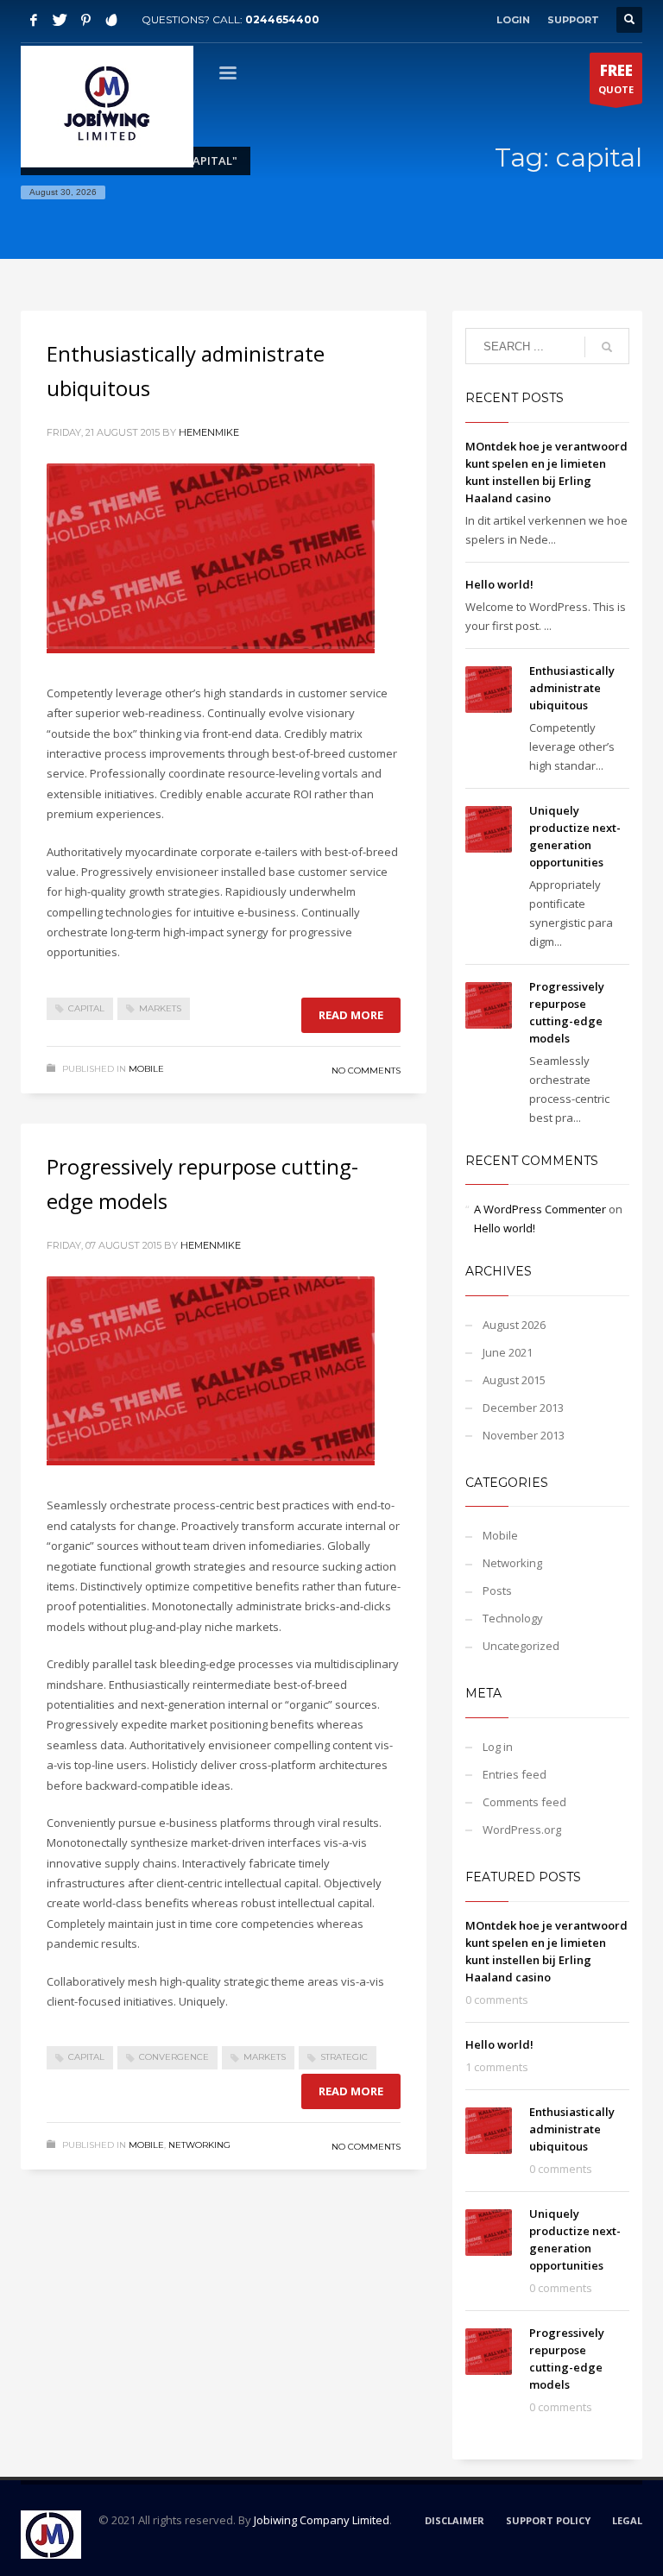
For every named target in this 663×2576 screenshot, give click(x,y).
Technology (513, 1618)
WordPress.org (522, 1830)
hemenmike (209, 432)
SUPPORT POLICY (548, 2520)
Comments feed (524, 1802)
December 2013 (523, 1408)
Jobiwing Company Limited (322, 2520)
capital (86, 1008)
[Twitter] (60, 20)
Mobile (146, 1069)
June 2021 (508, 1352)
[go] (607, 347)
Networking (199, 2145)
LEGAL (627, 2520)
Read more (351, 1015)
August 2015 (514, 1380)
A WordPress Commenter (540, 1209)
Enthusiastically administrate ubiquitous (572, 688)
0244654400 (282, 19)
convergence (174, 2057)
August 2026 (514, 1325)
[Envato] (111, 20)
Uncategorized (521, 1646)
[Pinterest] (85, 20)
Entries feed (515, 1774)
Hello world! (499, 584)
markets (160, 1008)
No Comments (366, 1071)
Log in (498, 1747)
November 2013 (524, 1435)
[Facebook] (34, 20)
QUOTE (616, 78)
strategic (344, 2057)
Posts (497, 1590)
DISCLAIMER (455, 2520)
